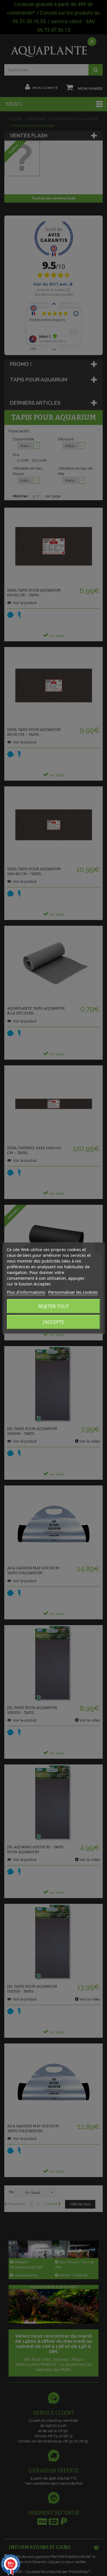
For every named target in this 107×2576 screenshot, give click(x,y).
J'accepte (54, 1322)
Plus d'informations (26, 1292)
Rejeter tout (54, 1306)
